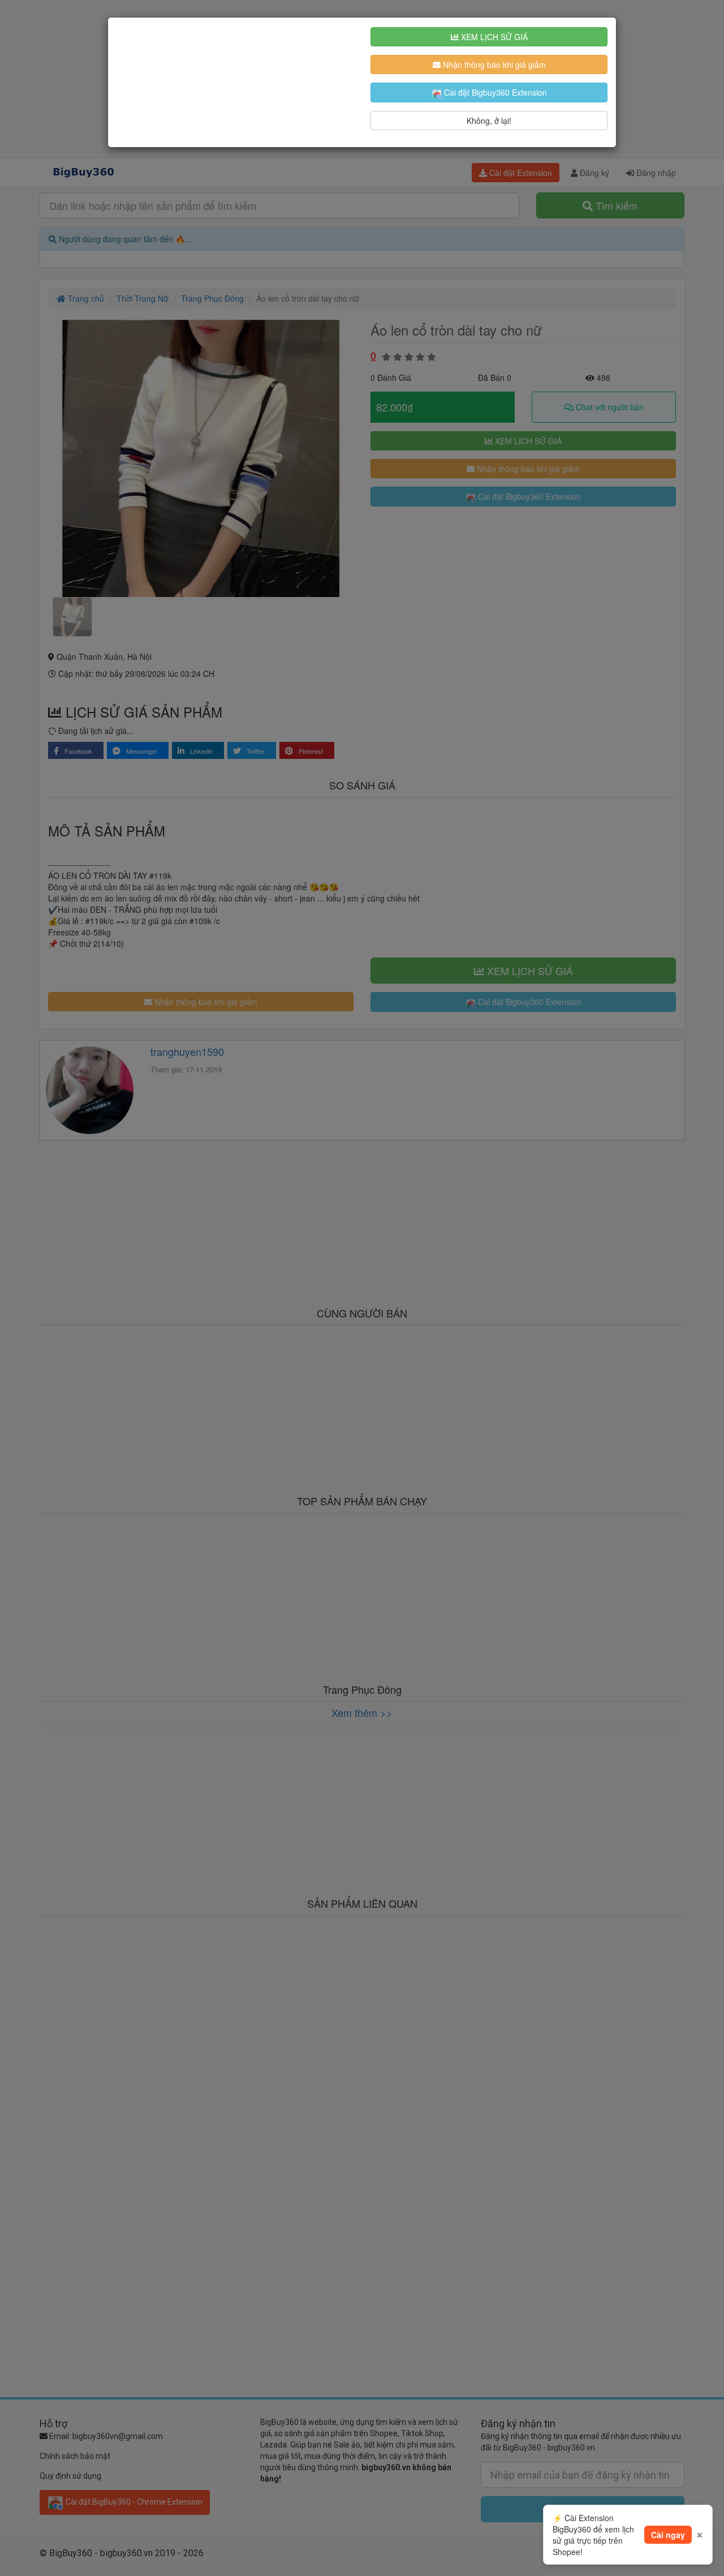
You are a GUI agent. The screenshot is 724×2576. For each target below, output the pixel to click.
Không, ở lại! (489, 121)
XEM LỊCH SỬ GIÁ (493, 37)
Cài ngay (668, 2535)
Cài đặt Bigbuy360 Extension (494, 92)
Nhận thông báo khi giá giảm (493, 65)
